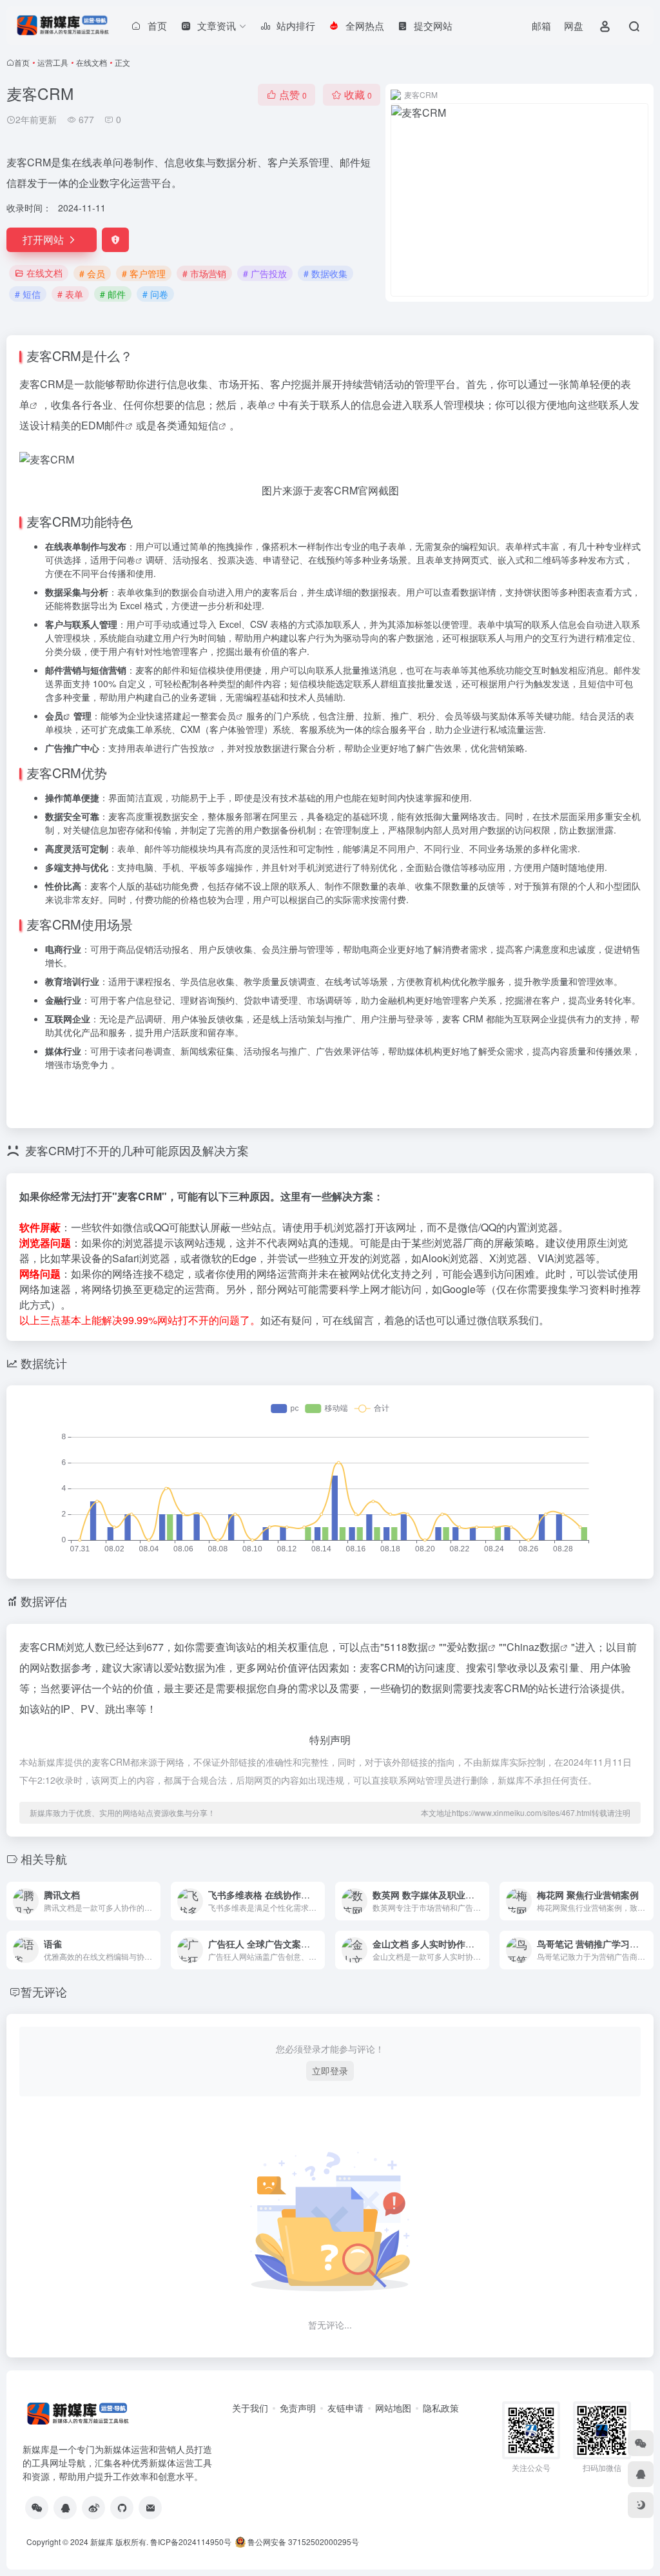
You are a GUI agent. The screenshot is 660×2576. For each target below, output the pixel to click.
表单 (257, 405)
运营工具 (53, 62)
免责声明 (298, 2408)
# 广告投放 (265, 273)
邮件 (115, 425)
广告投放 (189, 748)
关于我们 (250, 2408)
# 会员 (92, 273)
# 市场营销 (204, 273)
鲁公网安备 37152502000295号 (303, 2542)
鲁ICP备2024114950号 (191, 2542)
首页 (22, 62)
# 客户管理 (144, 273)
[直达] (153, 1901)
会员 (54, 716)
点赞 (293, 94)
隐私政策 (441, 2408)
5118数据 (406, 1647)
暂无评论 (44, 1991)
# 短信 (28, 294)
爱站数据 (467, 1647)
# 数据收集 (325, 273)
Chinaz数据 (533, 1647)
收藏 (358, 94)
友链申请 (345, 2408)
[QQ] (65, 2508)
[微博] (93, 2508)
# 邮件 (113, 294)
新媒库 (102, 2542)
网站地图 (393, 2408)
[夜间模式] (641, 2505)
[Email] (150, 2508)
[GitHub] (122, 2508)
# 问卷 (155, 294)
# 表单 (70, 294)
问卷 (126, 560)
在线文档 (92, 62)
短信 (208, 425)
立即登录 (330, 2071)
